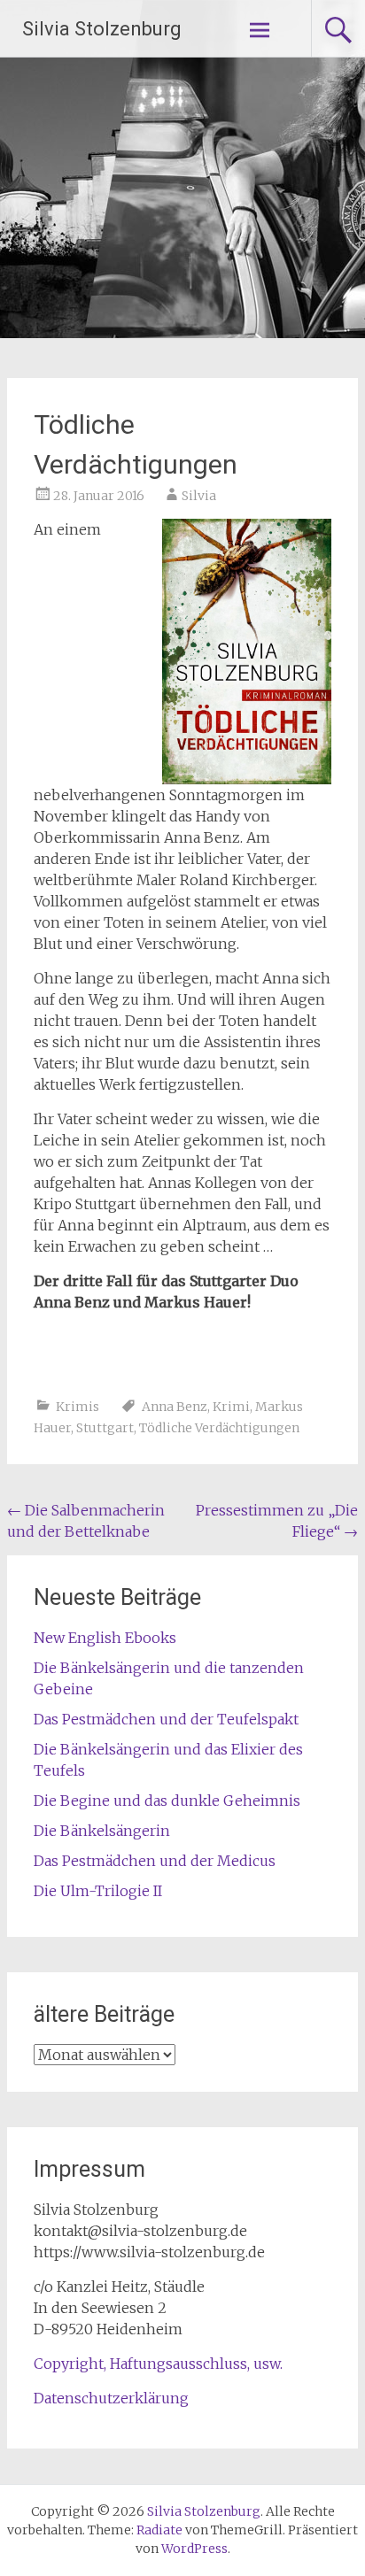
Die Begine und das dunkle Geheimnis (167, 1801)
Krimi (231, 1407)
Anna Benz (175, 1407)
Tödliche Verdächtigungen (219, 1428)
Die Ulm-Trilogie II (98, 1891)
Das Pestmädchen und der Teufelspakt (166, 1719)
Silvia (199, 496)
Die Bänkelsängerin (102, 1831)
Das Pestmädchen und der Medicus (155, 1861)
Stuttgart (105, 1428)
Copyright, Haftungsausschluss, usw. (158, 2364)
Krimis (78, 1407)
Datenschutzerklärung (111, 2398)
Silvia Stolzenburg (102, 29)
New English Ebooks (105, 1638)
